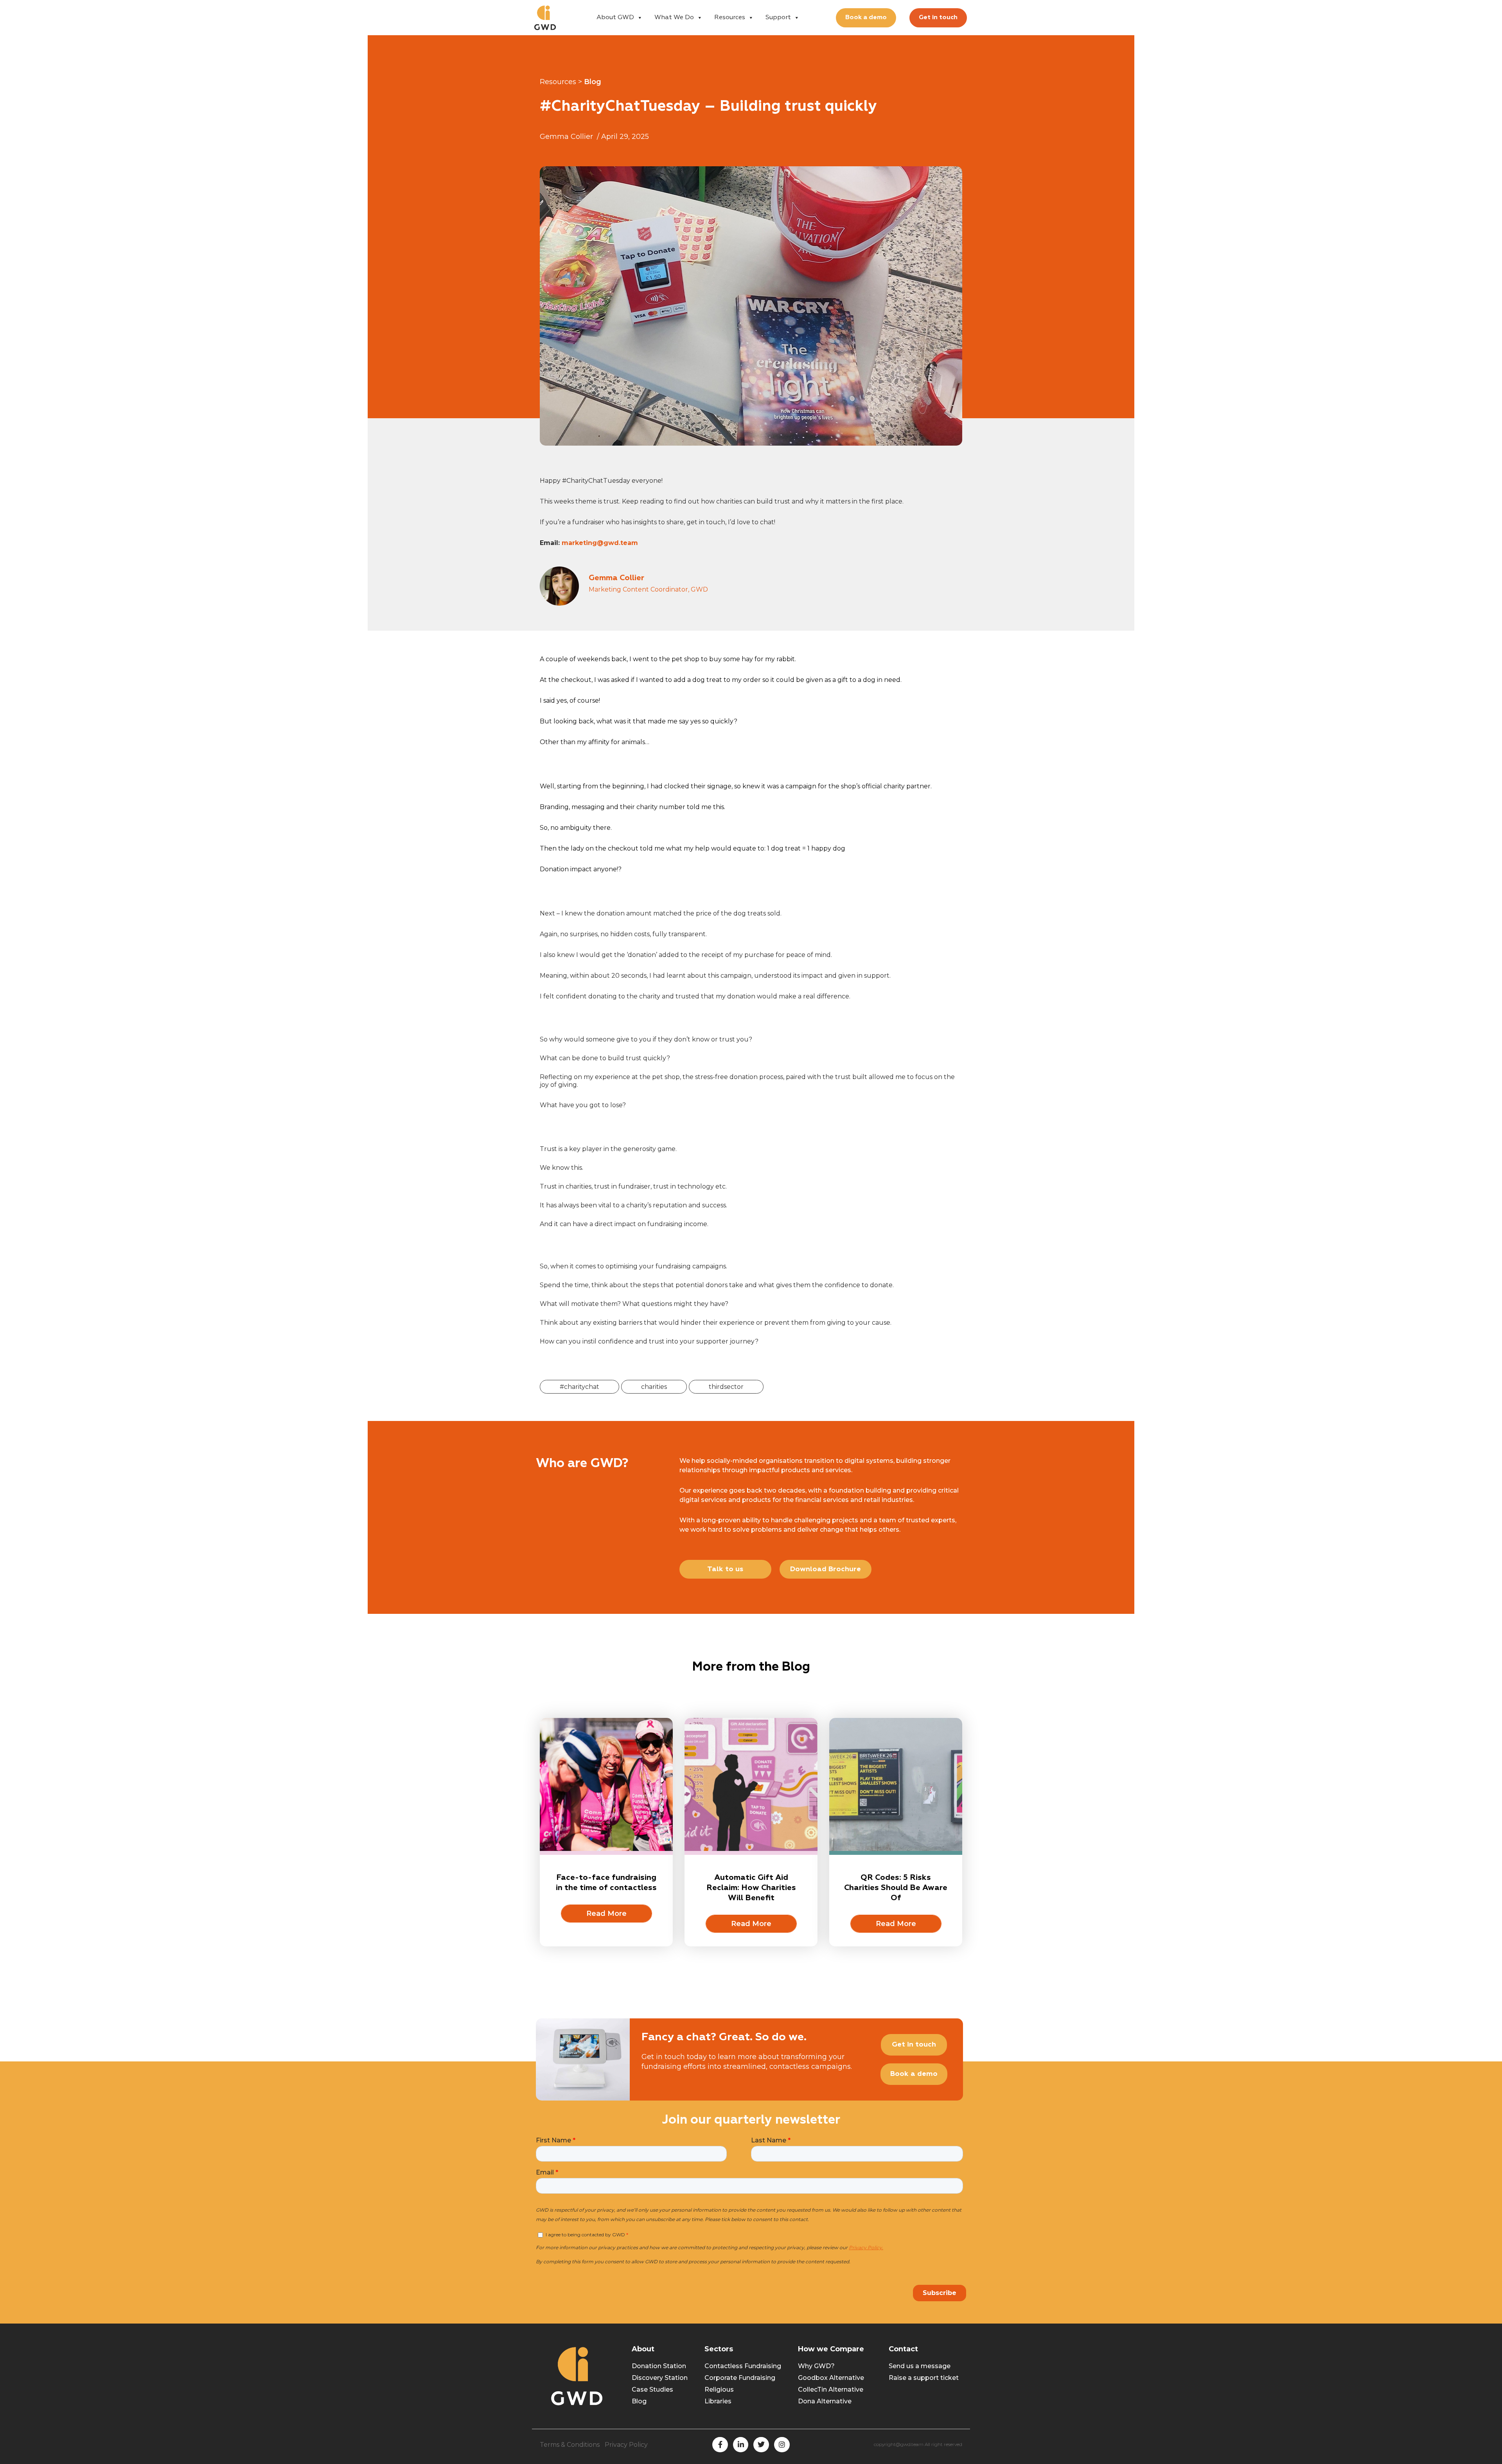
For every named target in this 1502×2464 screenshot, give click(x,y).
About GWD (615, 18)
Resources (730, 18)
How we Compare (831, 2349)
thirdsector (726, 1387)
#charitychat (579, 1387)
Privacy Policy (626, 2445)
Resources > (561, 82)
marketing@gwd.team (600, 543)
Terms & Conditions (570, 2445)
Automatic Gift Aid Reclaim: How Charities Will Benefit (751, 1888)
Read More (606, 1914)
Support (778, 18)
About (643, 2349)
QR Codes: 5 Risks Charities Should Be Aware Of (896, 1888)
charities (654, 1387)
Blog (593, 82)
